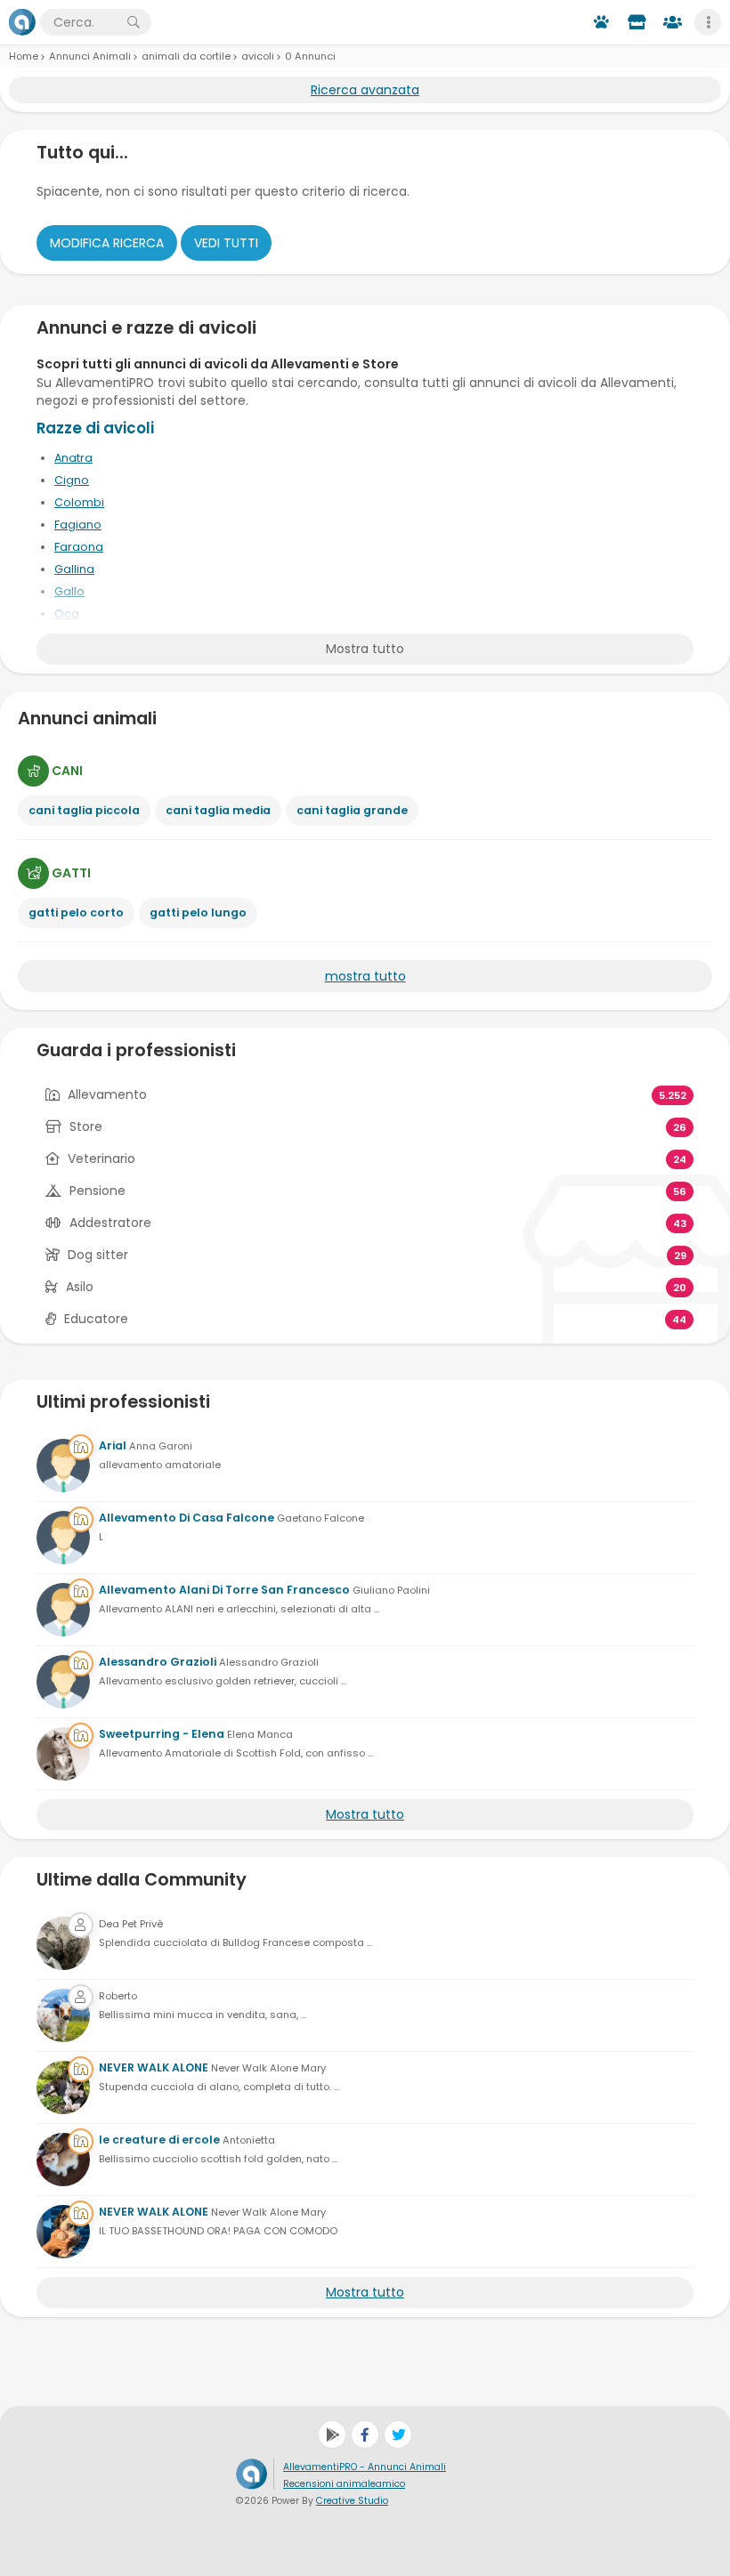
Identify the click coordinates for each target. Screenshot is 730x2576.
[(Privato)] (63, 1943)
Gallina (74, 569)
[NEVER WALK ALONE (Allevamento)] (63, 2087)
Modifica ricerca (107, 243)
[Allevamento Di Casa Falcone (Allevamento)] (63, 1538)
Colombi (79, 502)
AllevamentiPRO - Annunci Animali (365, 2467)
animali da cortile (186, 56)
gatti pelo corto (76, 913)
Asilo (80, 1287)
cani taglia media (218, 810)
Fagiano (78, 525)
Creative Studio (352, 2501)
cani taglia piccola (84, 810)
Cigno (72, 480)
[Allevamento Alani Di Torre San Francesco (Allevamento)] (63, 1610)
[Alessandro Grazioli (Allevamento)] (63, 1682)
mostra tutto (365, 976)
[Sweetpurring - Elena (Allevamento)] (63, 1754)
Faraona (79, 547)
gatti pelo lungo (198, 913)
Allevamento (107, 1094)
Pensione (97, 1191)
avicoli (258, 56)
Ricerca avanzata (365, 90)
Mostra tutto (365, 649)
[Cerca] (134, 22)
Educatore (96, 1319)
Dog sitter (98, 1255)
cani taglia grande (352, 810)
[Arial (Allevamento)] (63, 1466)
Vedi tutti (226, 243)
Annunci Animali (90, 56)
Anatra (73, 458)
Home (24, 56)
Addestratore (110, 1223)
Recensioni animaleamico (344, 2484)
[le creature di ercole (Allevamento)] (63, 2160)
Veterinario (101, 1159)
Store (86, 1126)
